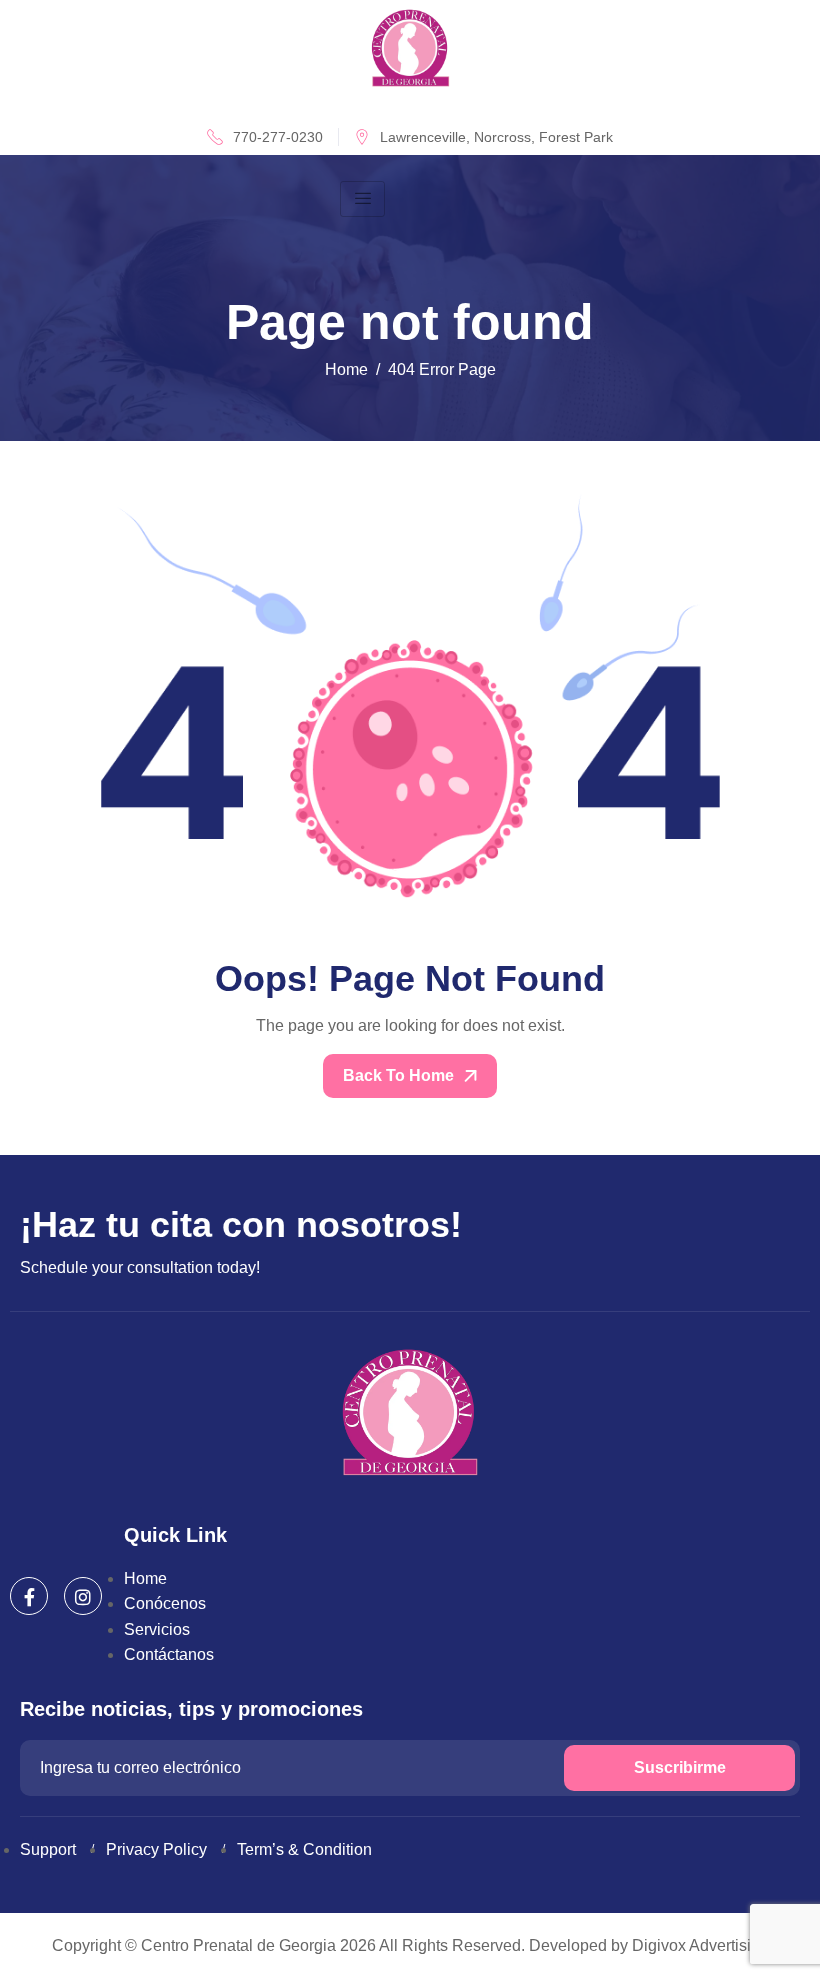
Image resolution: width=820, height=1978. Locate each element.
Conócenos (165, 1603)
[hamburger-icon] (362, 199)
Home (145, 1578)
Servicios (157, 1629)
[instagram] (83, 1596)
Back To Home (400, 1075)
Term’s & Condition (304, 1849)
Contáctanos (169, 1654)
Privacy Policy (156, 1849)
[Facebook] (29, 1596)
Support (48, 1849)
